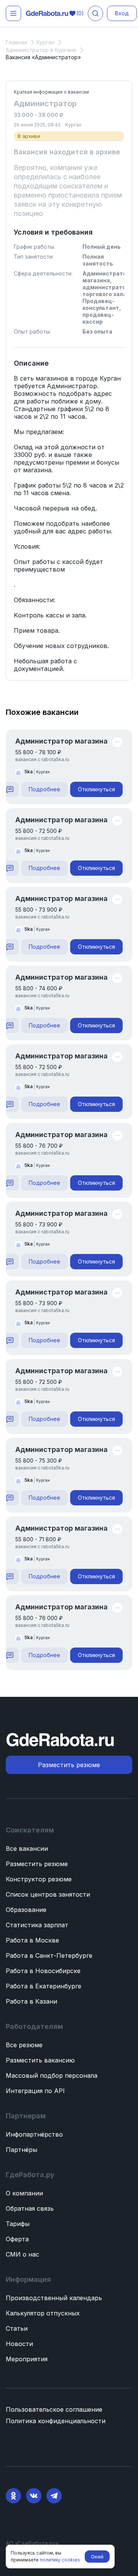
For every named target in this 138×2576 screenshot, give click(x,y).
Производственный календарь (54, 2298)
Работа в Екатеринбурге (44, 1986)
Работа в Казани (31, 2001)
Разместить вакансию (40, 2060)
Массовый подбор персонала (52, 2075)
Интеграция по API (35, 2091)
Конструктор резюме (39, 1879)
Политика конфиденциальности (56, 2421)
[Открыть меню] (13, 13)
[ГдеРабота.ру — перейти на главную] (47, 14)
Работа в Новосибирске (43, 1971)
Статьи (17, 2328)
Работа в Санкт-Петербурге (49, 1955)
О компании (24, 2193)
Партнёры (21, 2150)
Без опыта (97, 331)
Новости (19, 2344)
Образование (26, 1910)
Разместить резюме (37, 1864)
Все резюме (24, 2045)
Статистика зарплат (37, 1925)
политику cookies (60, 2560)
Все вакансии (27, 1849)
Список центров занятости (48, 1894)
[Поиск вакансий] (95, 13)
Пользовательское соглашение (54, 2409)
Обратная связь (30, 2208)
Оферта (17, 2239)
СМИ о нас (22, 2254)
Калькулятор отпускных (43, 2313)
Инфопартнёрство (34, 2134)
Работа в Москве (32, 1940)
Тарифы (18, 2224)
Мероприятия (27, 2359)
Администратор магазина (62, 741)
